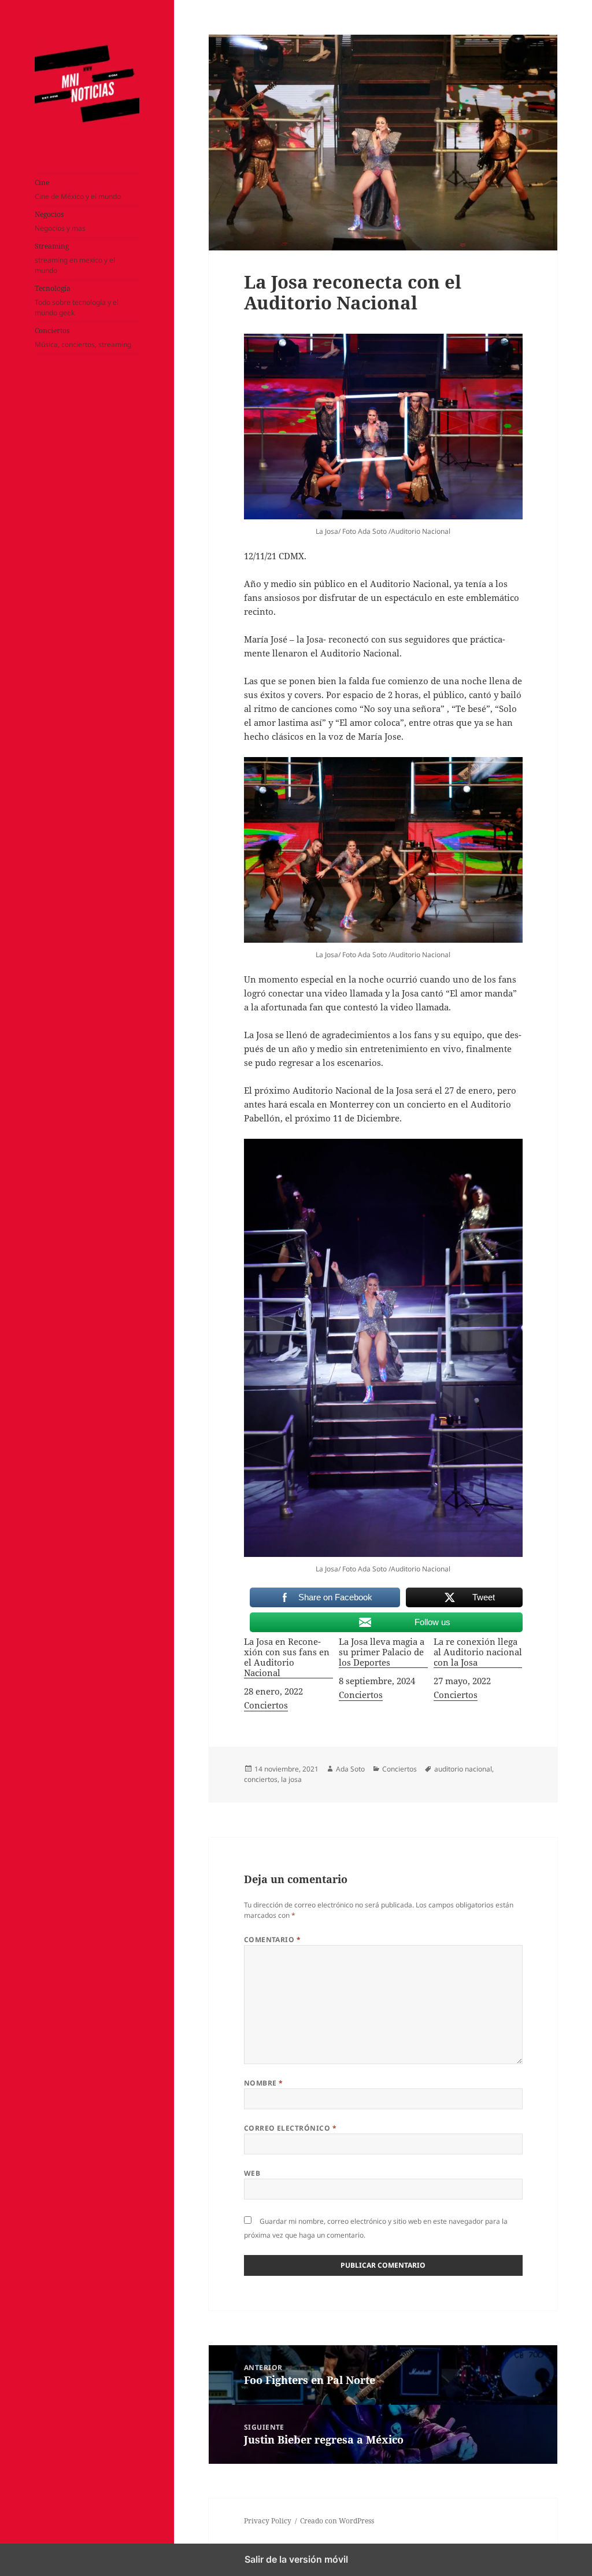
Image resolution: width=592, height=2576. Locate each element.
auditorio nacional (463, 1769)
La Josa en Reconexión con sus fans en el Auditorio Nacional (287, 1657)
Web (252, 2173)
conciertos (261, 1779)
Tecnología (77, 300)
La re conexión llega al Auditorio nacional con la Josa (478, 1652)
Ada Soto (350, 1769)
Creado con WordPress (337, 2521)
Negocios (60, 221)
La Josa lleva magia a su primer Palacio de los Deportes (382, 1652)
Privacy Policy (268, 2521)
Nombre (264, 2083)
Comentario (273, 1940)
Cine (78, 189)
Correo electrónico (291, 2128)
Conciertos (83, 337)
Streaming (75, 258)
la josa (291, 1779)
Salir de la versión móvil (296, 2559)
